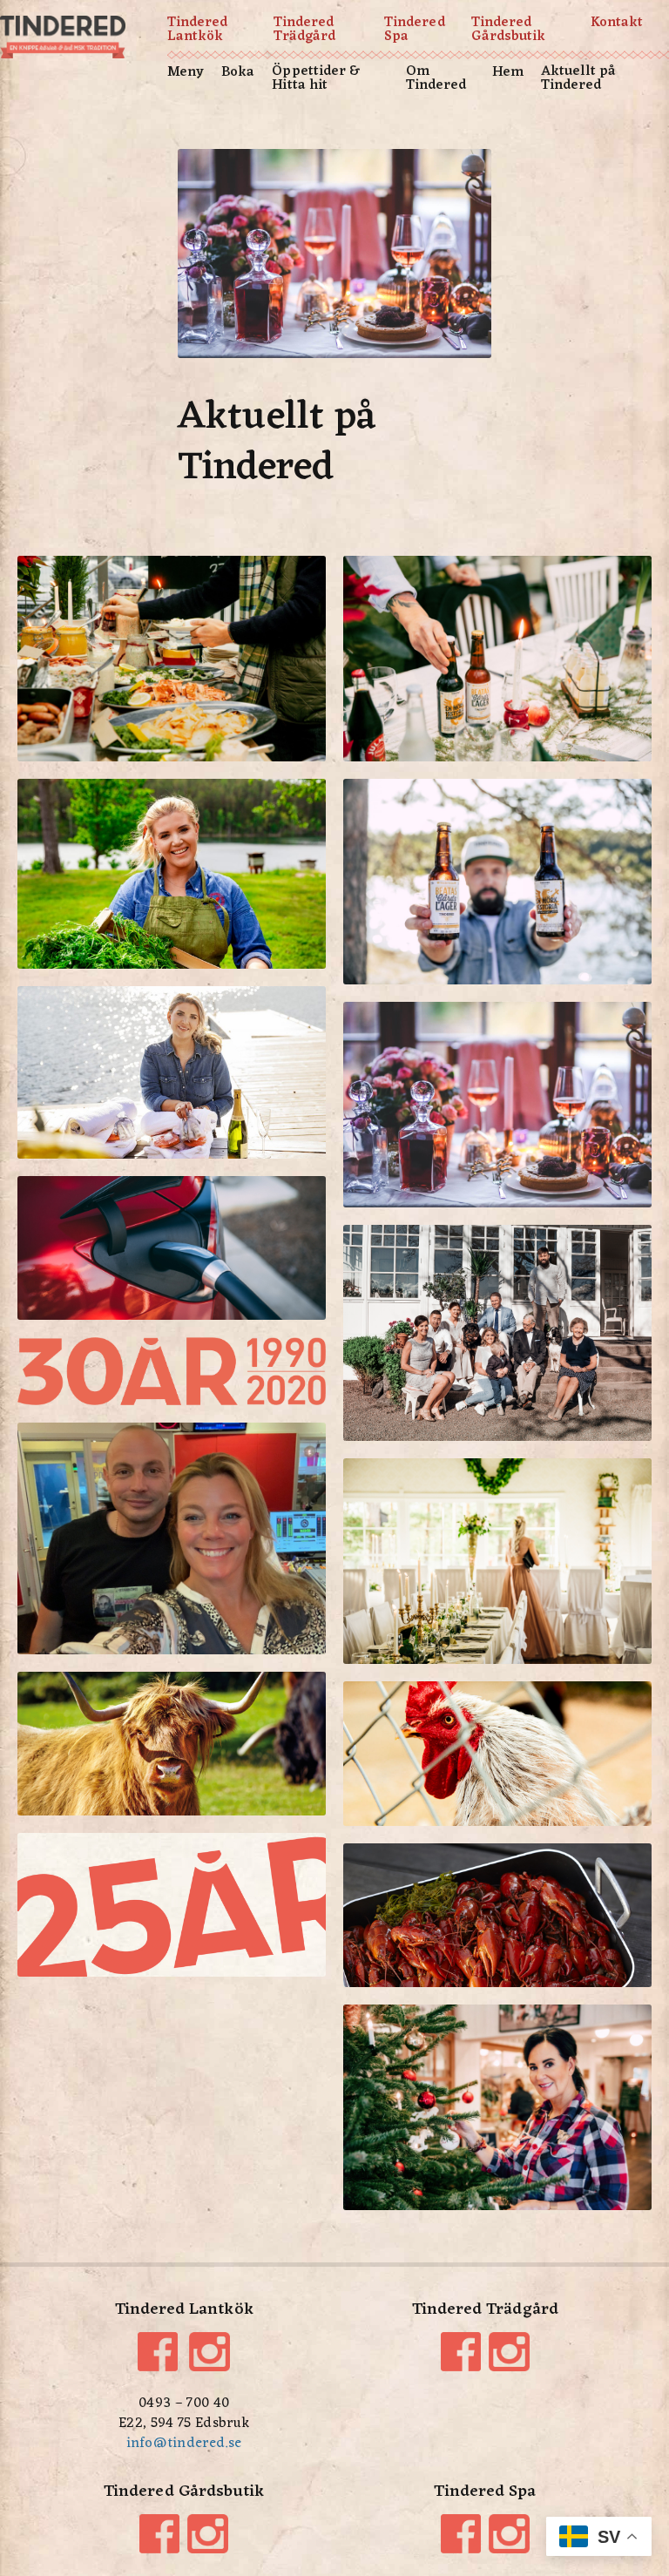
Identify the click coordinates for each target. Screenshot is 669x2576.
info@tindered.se (184, 2444)
